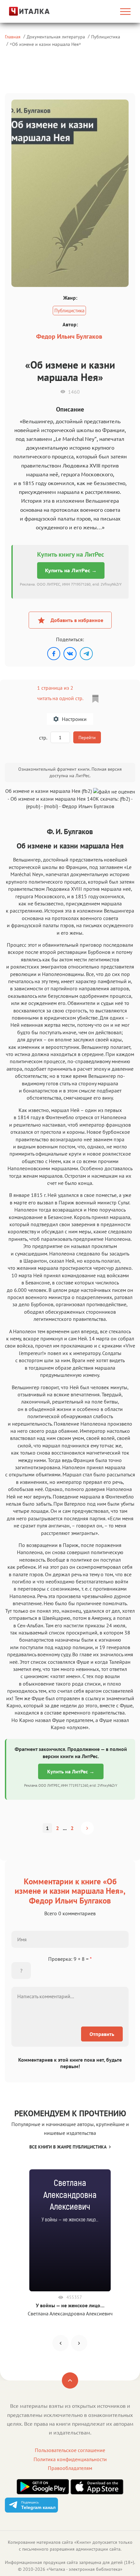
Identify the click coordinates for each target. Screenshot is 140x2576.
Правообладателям (70, 2468)
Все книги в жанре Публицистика (68, 2147)
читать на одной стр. (60, 698)
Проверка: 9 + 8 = (70, 1959)
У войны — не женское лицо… (70, 2305)
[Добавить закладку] (95, 699)
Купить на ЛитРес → (71, 570)
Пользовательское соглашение (70, 2450)
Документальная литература (56, 37)
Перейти (87, 738)
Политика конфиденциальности (70, 2459)
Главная (13, 37)
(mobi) (51, 806)
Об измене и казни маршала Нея (45, 44)
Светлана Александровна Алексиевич (70, 2313)
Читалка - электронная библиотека (84, 2569)
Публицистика (106, 37)
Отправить (102, 2034)
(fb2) (125, 799)
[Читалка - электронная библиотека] (24, 11)
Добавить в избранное (77, 620)
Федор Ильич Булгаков (69, 336)
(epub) (33, 806)
